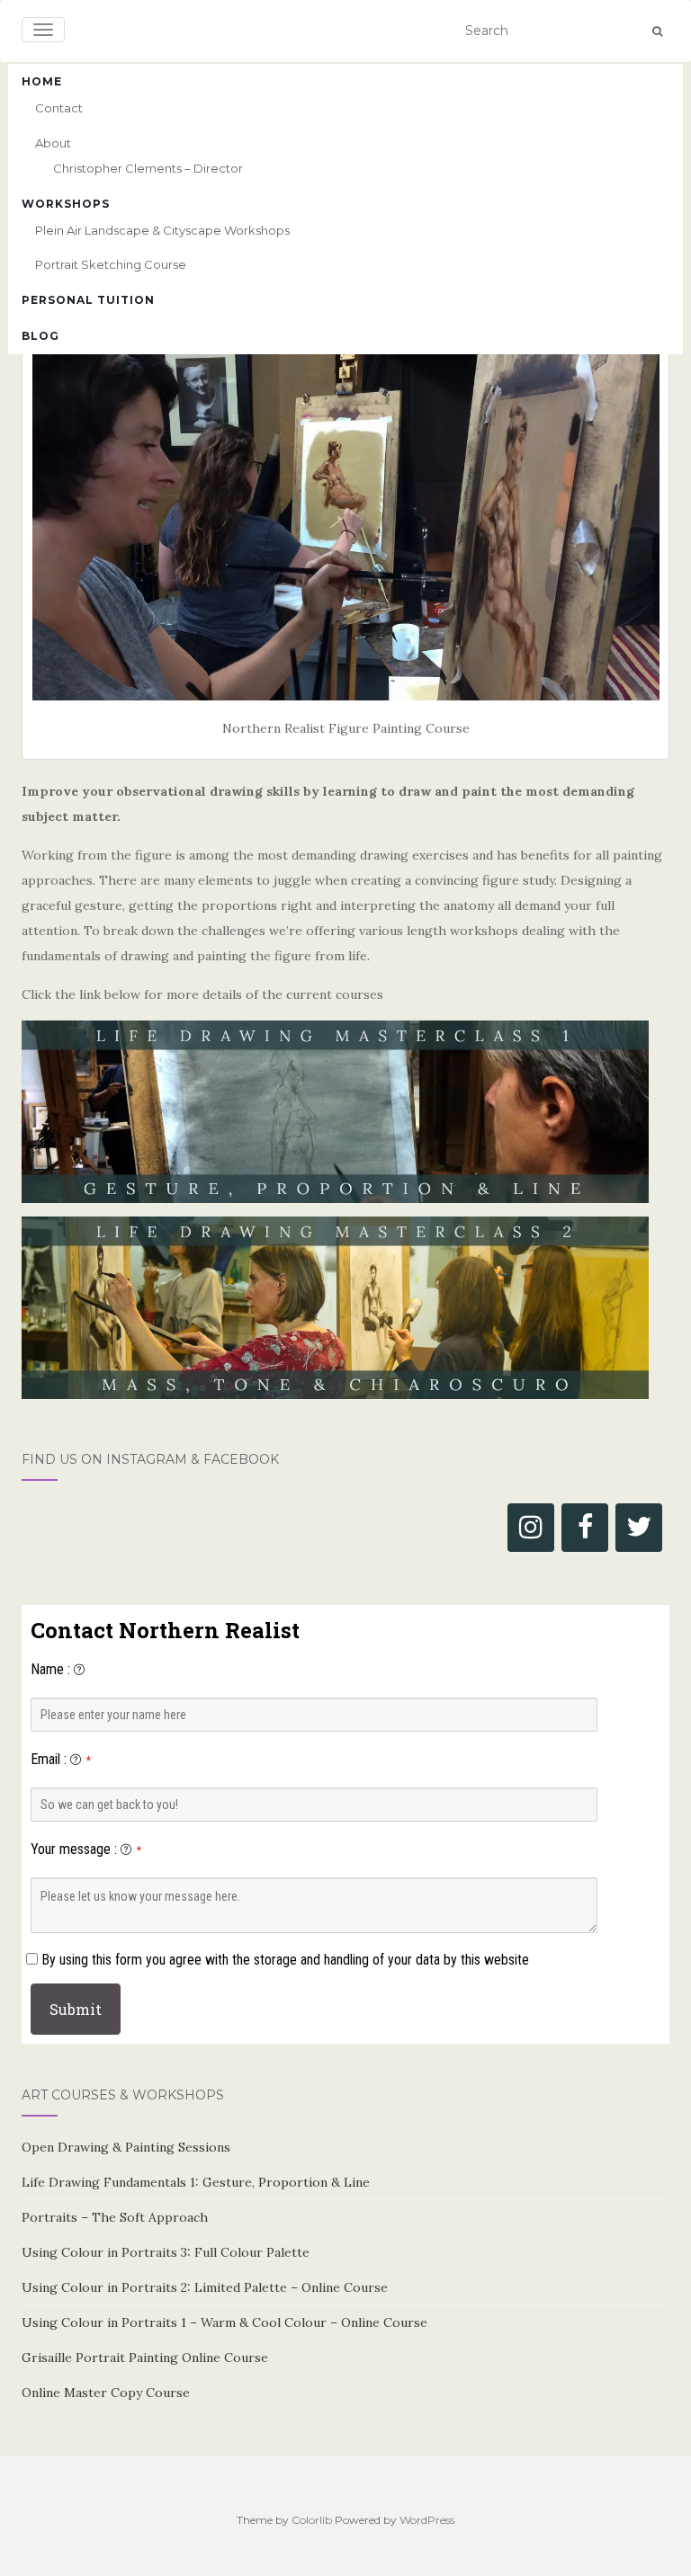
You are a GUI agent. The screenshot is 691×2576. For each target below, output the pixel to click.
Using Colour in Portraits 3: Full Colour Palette (166, 2252)
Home (42, 81)
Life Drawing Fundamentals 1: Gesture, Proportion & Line (196, 2182)
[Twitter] (639, 1528)
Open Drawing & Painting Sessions (126, 2147)
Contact (59, 108)
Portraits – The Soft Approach (115, 2217)
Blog (40, 336)
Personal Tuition (88, 300)
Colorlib (312, 2520)
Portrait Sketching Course (111, 264)
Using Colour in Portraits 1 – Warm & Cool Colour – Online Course (224, 2322)
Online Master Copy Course (106, 2393)
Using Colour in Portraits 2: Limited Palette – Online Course (205, 2287)
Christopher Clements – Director (148, 168)
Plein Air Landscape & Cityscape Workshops (162, 230)
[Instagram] (531, 1528)
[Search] (657, 31)
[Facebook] (585, 1528)
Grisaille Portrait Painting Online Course (145, 2358)
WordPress (427, 2520)
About (53, 143)
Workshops (66, 204)
